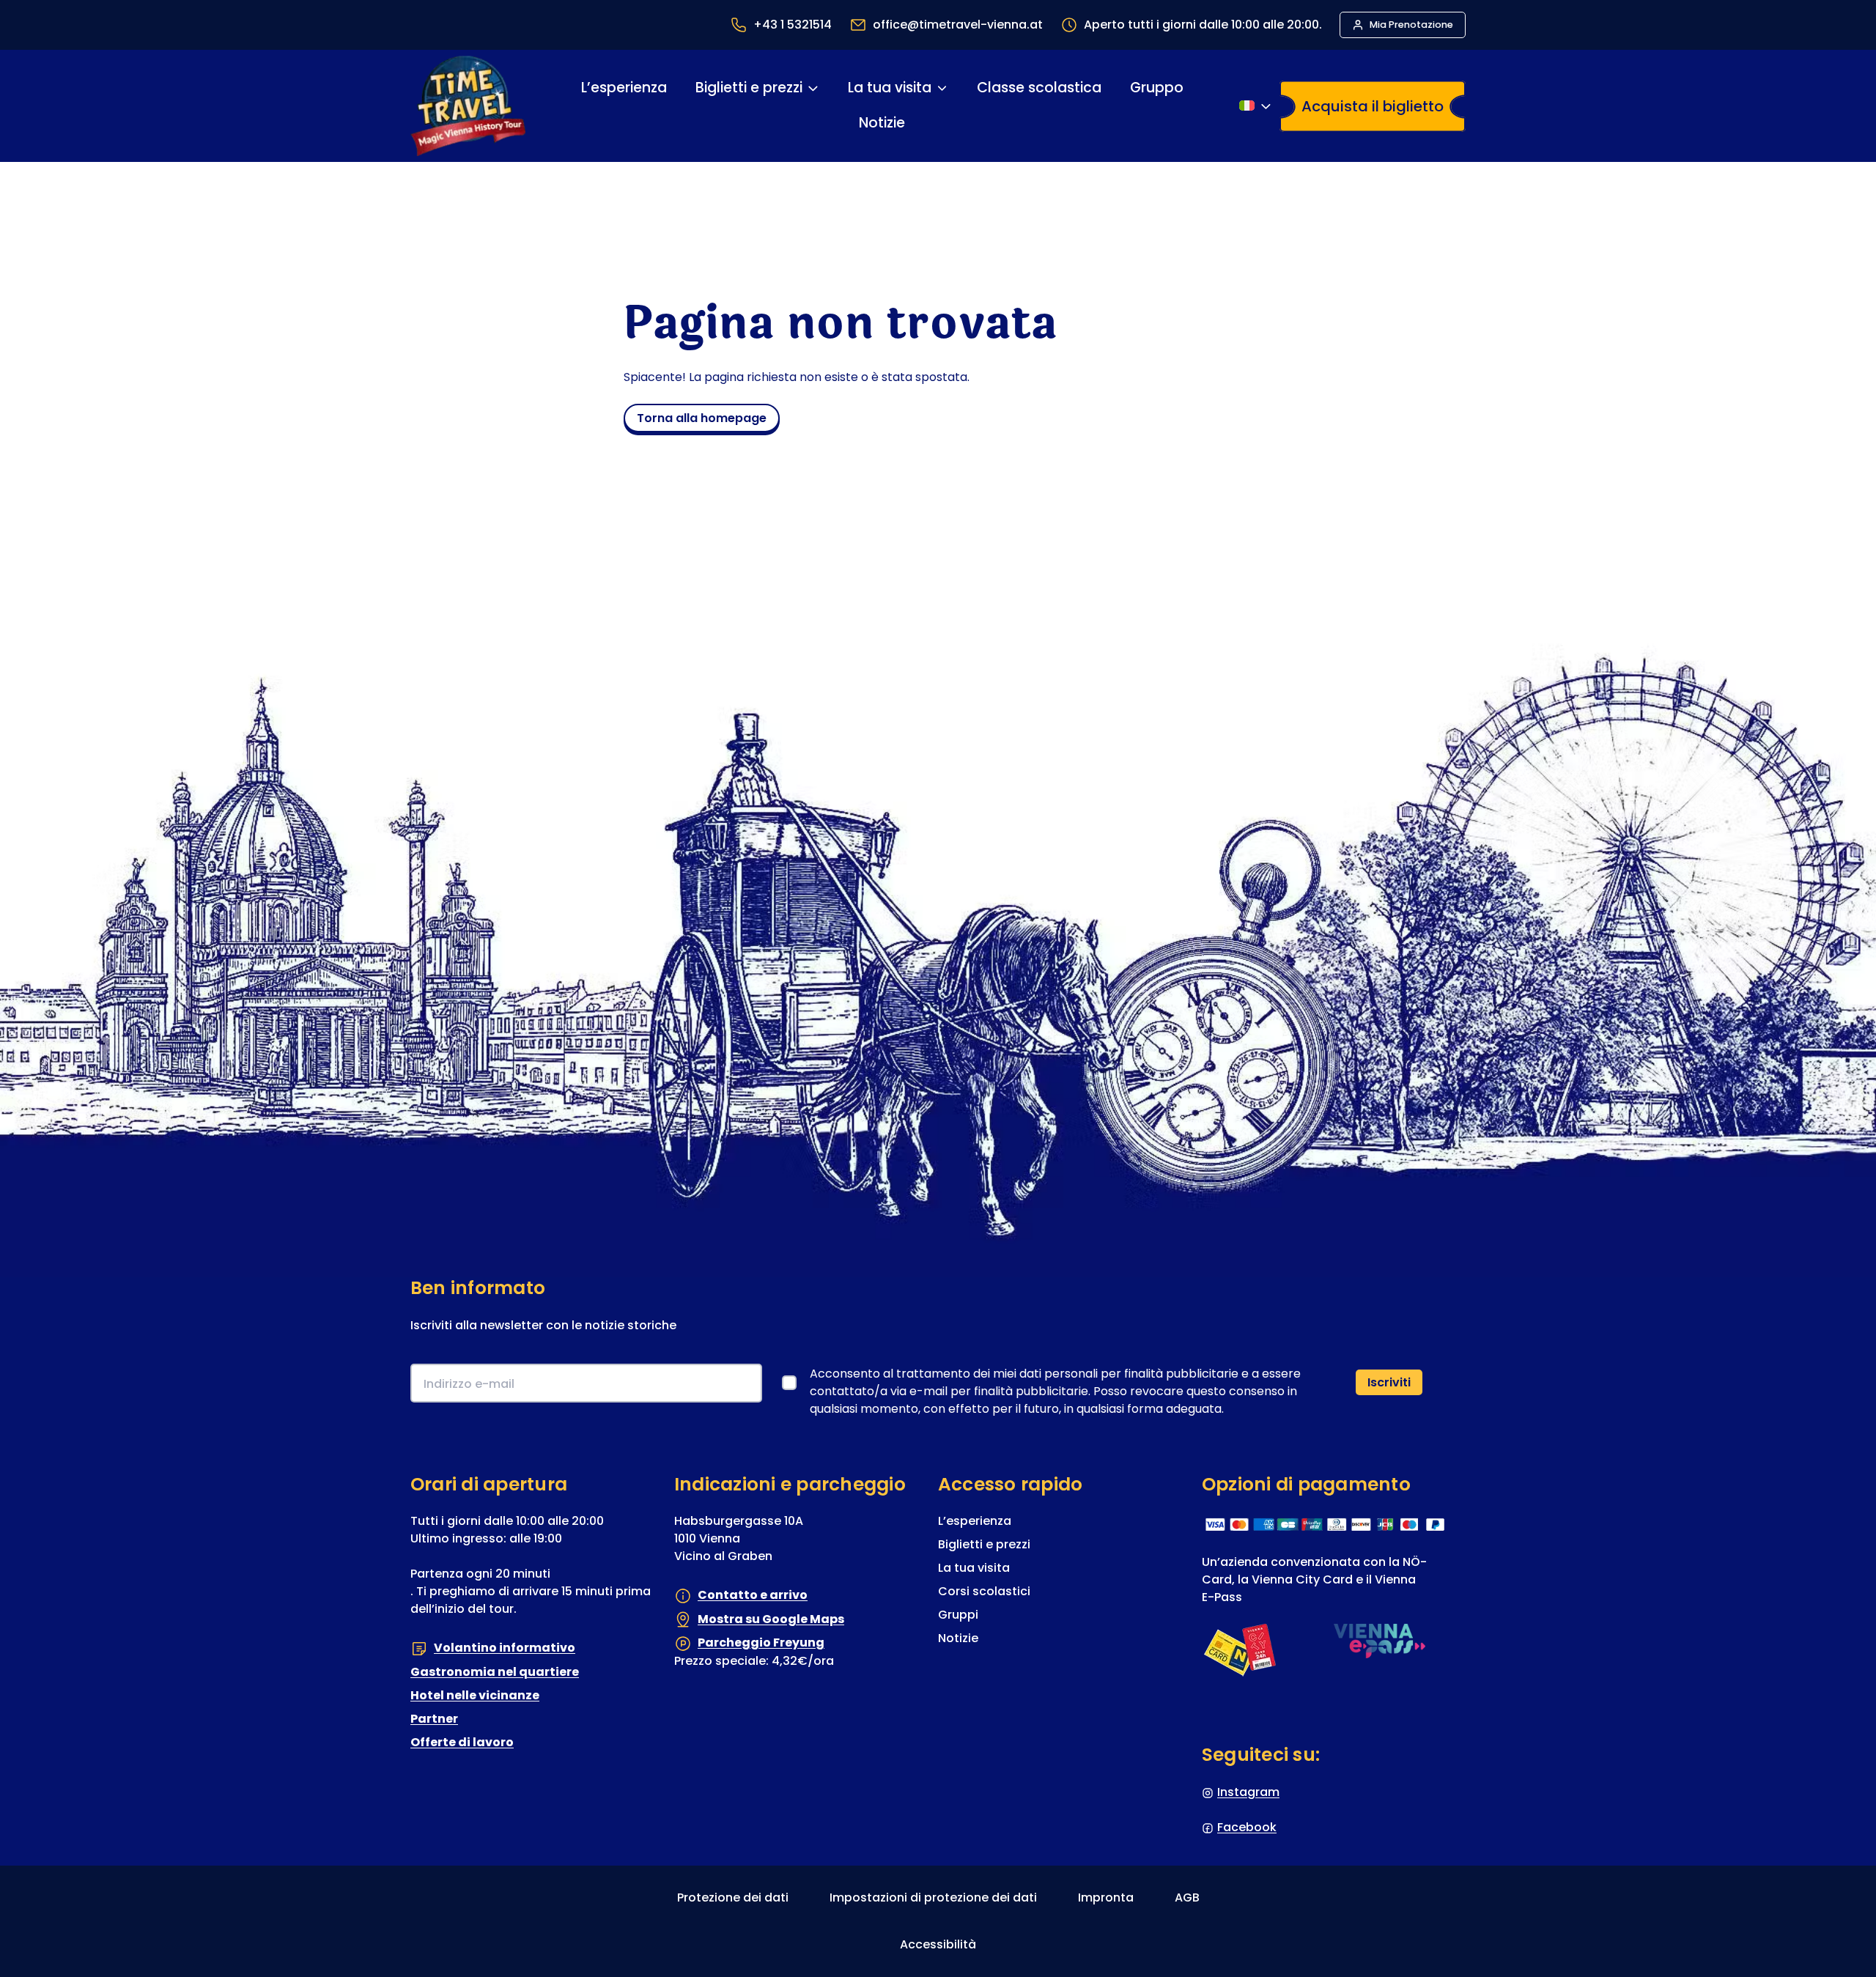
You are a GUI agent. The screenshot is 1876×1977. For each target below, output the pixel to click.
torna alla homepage (702, 418)
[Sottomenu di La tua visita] (942, 88)
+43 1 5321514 (793, 25)
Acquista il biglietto (1373, 106)
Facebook (1247, 1827)
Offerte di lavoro (462, 1742)
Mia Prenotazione (1411, 25)
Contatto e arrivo (753, 1595)
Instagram (1248, 1792)
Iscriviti (1389, 1382)
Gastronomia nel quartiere (495, 1672)
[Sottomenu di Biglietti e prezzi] (812, 88)
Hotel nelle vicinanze (475, 1695)
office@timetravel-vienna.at (958, 25)
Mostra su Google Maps (771, 1619)
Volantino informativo (505, 1648)
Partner (434, 1719)
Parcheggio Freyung (761, 1642)
